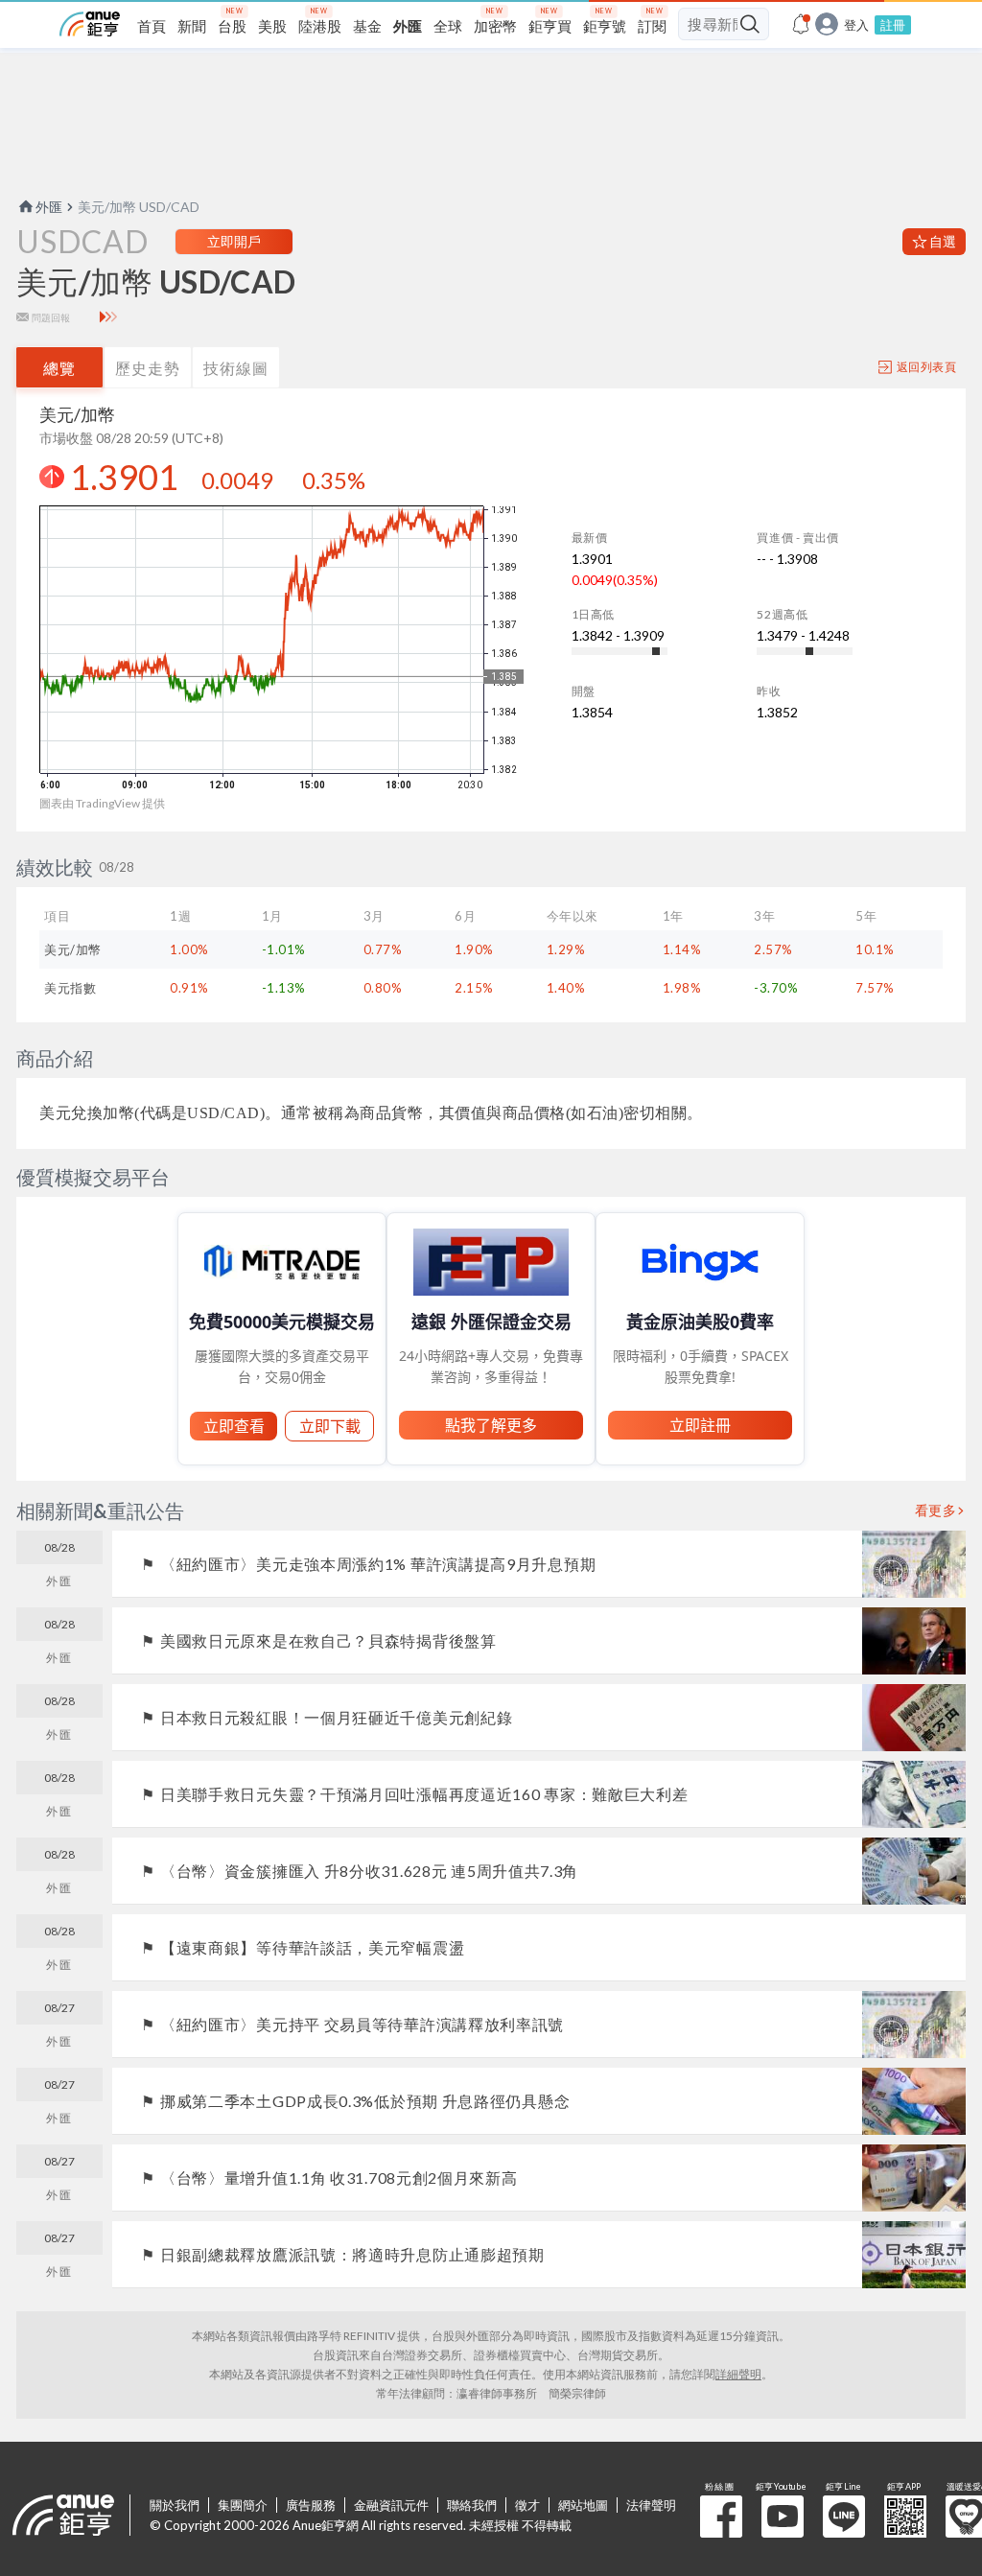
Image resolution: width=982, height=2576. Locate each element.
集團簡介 (243, 2505)
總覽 (59, 368)
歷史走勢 (148, 368)
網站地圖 (583, 2505)
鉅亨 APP (905, 2517)
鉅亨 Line (844, 2517)
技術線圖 (236, 368)
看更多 (936, 1510)
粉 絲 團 (721, 2517)
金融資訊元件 (391, 2505)
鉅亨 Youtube (783, 2517)
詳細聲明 (738, 2374)
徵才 (527, 2505)
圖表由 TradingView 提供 (102, 803)
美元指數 (70, 988)
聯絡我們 (472, 2505)
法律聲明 (651, 2505)
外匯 (49, 207)
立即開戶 (234, 241)
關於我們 (175, 2505)
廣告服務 (311, 2505)
